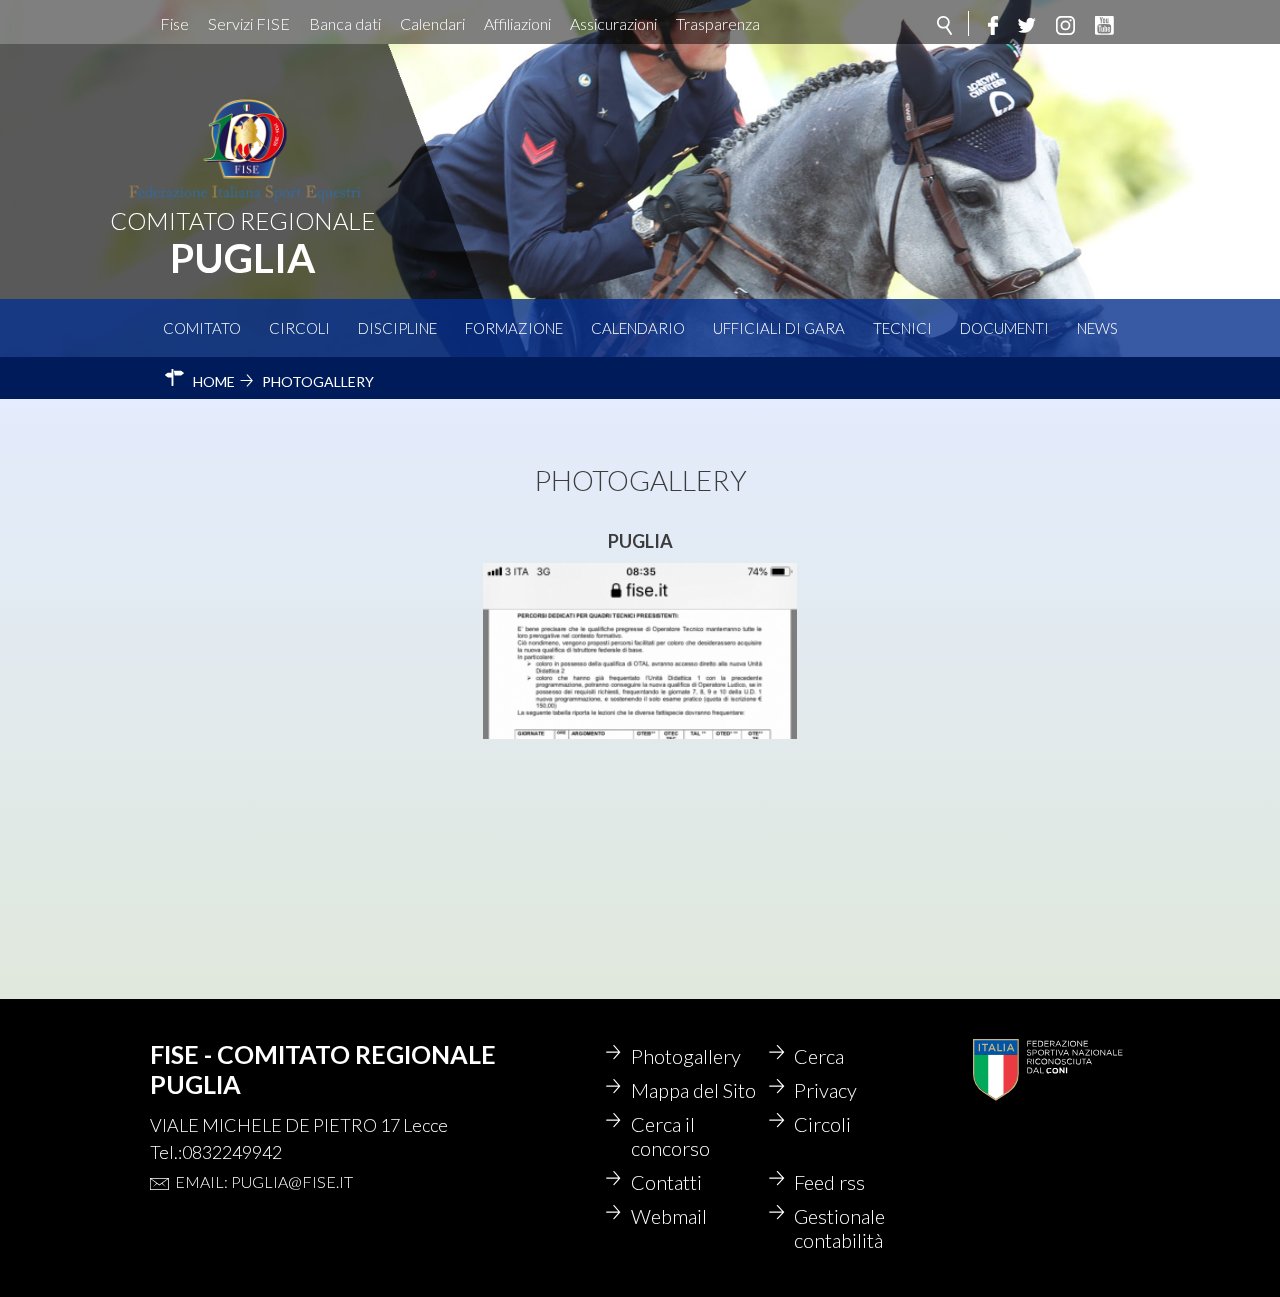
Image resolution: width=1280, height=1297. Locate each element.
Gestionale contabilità (839, 1228)
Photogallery (686, 1056)
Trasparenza (718, 23)
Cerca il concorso (670, 1136)
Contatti (666, 1182)
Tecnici (902, 328)
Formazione (514, 328)
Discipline (397, 328)
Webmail (669, 1216)
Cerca (819, 1056)
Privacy (825, 1090)
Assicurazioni (613, 23)
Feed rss (829, 1182)
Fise (174, 23)
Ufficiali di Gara (779, 328)
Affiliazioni (517, 23)
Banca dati (345, 23)
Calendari (432, 23)
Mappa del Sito (693, 1090)
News (1097, 328)
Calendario (638, 328)
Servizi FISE (249, 23)
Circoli (299, 328)
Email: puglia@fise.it (264, 1181)
